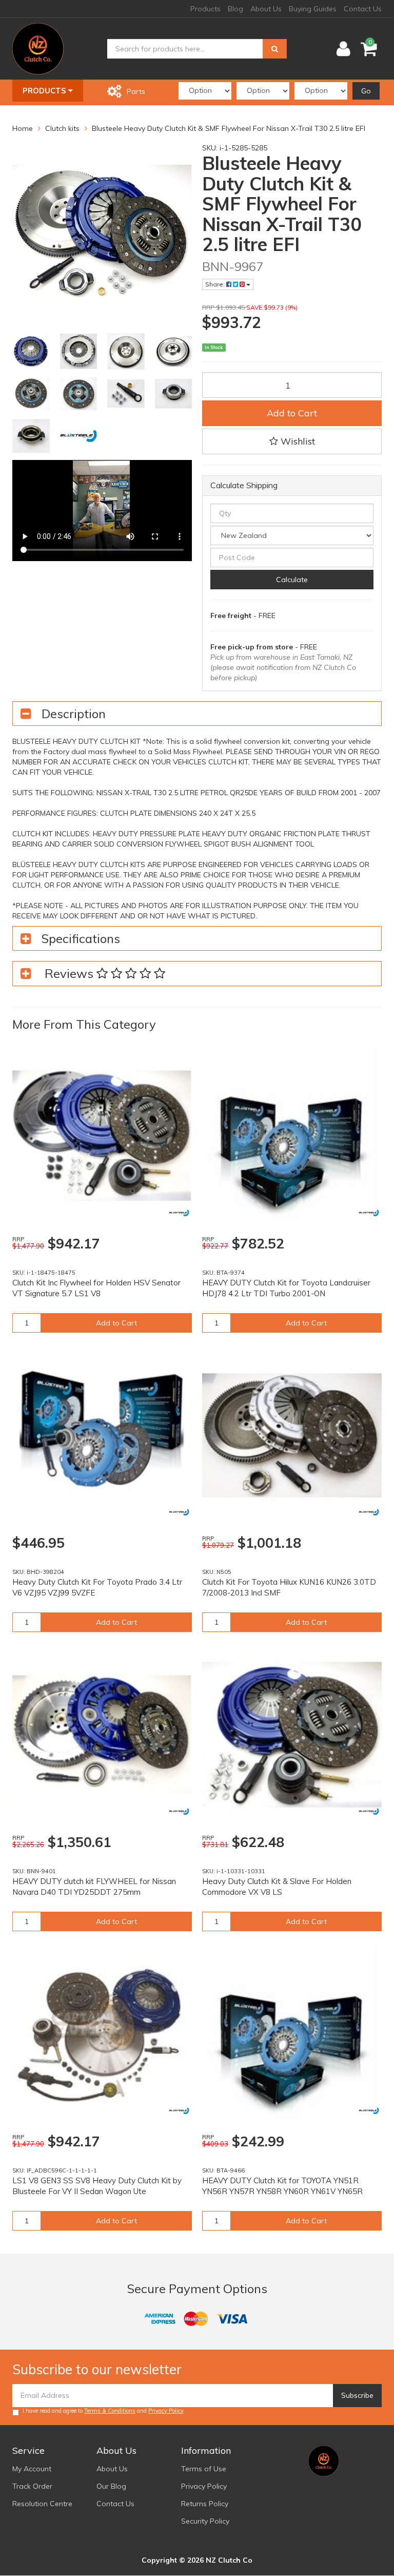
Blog (235, 9)
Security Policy (205, 2521)
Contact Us (363, 9)
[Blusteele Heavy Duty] (179, 1213)
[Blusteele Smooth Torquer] (369, 1512)
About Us (266, 9)
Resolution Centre (42, 2504)
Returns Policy (205, 2504)
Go (366, 91)
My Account (32, 2469)
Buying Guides (313, 9)
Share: (216, 284)
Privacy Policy (166, 2411)
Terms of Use (204, 2469)
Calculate (292, 580)
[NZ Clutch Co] (38, 48)
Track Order (32, 2486)
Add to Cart (292, 413)
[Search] (275, 49)
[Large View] (31, 351)
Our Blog (111, 2486)
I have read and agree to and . (104, 2411)
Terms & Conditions (110, 2411)
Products (205, 9)
